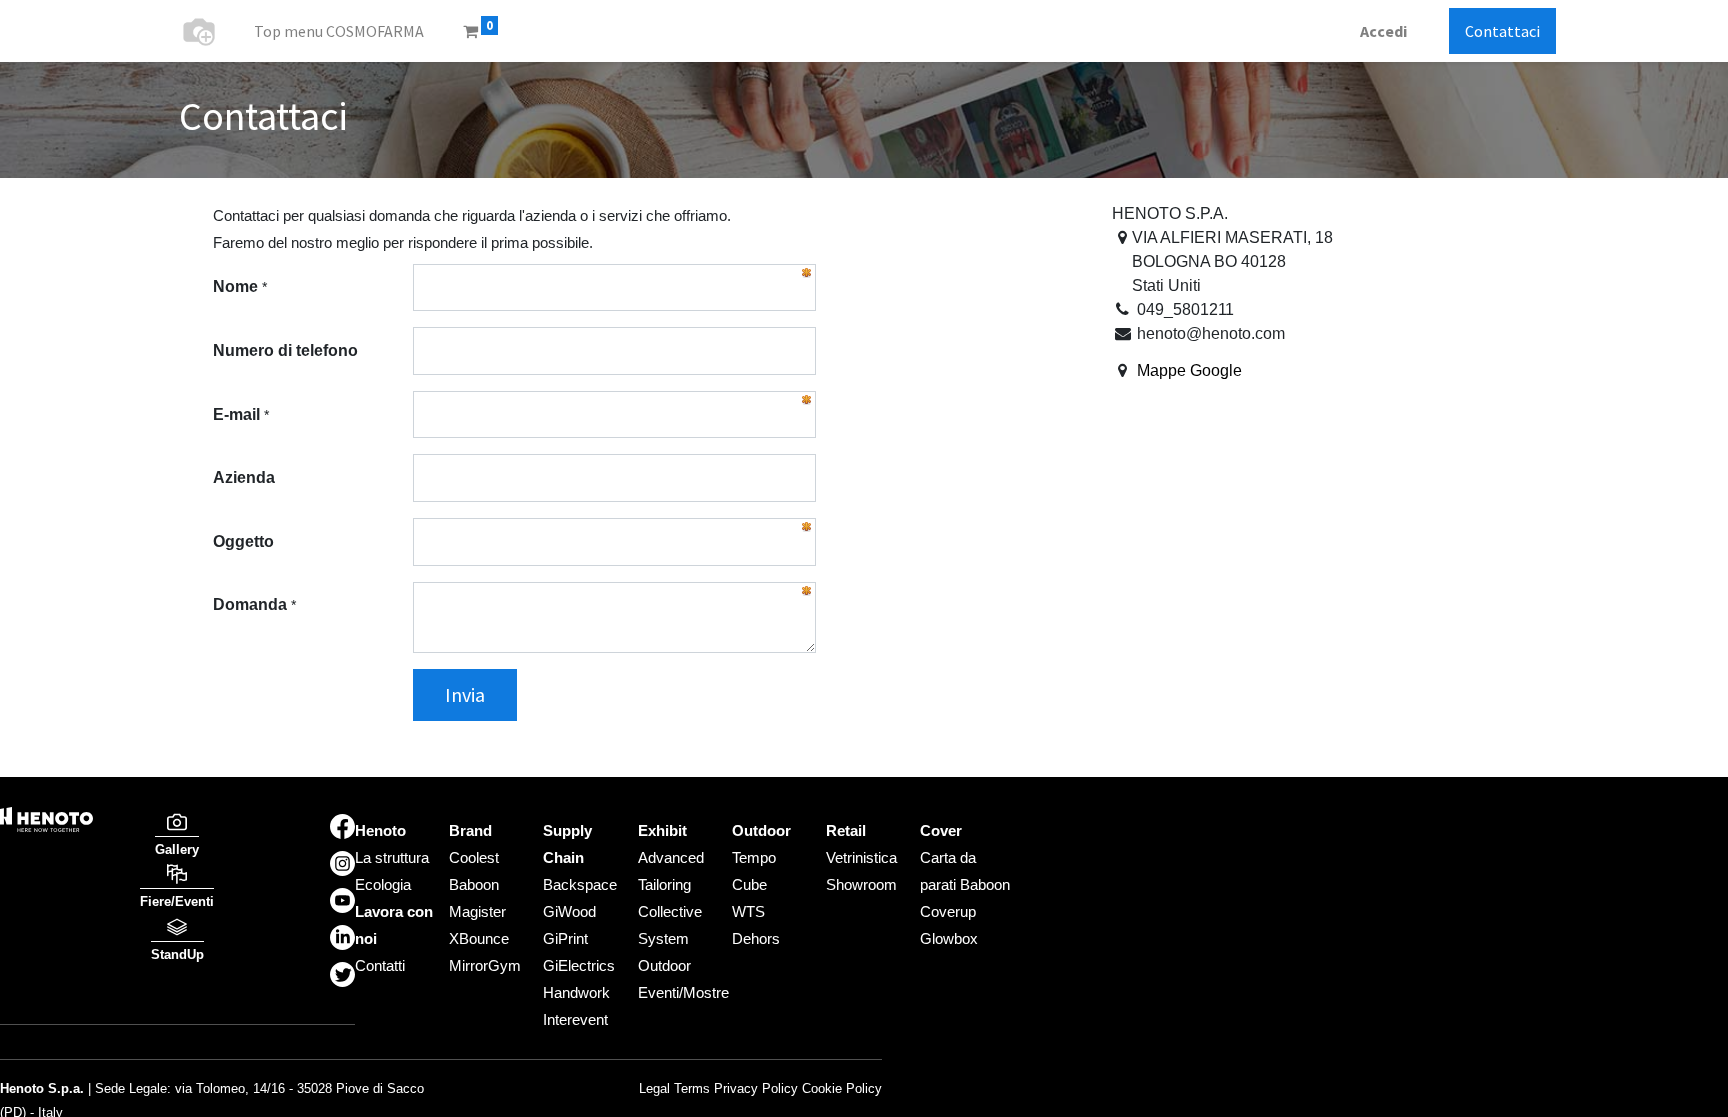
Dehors (756, 938)
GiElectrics (579, 965)
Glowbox (949, 938)
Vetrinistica (861, 857)
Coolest (474, 857)
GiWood (569, 911)
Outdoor (664, 965)
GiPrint (565, 938)
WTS (748, 911)
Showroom (861, 884)
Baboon (474, 884)
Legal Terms (674, 1088)
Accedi (1383, 31)
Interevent (575, 1019)
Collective (670, 911)
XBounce (479, 938)
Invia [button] (465, 694)
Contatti (380, 965)
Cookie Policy (842, 1088)
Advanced (671, 857)
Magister (477, 911)
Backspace (580, 884)
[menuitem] (339, 31)
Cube (749, 884)
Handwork (576, 992)
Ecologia (383, 884)
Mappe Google (1189, 370)
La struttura (392, 857)
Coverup (948, 911)
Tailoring (664, 884)
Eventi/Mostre (683, 992)
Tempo (754, 857)
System (663, 938)
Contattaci (1502, 31)
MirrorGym (485, 965)
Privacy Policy (756, 1088)
